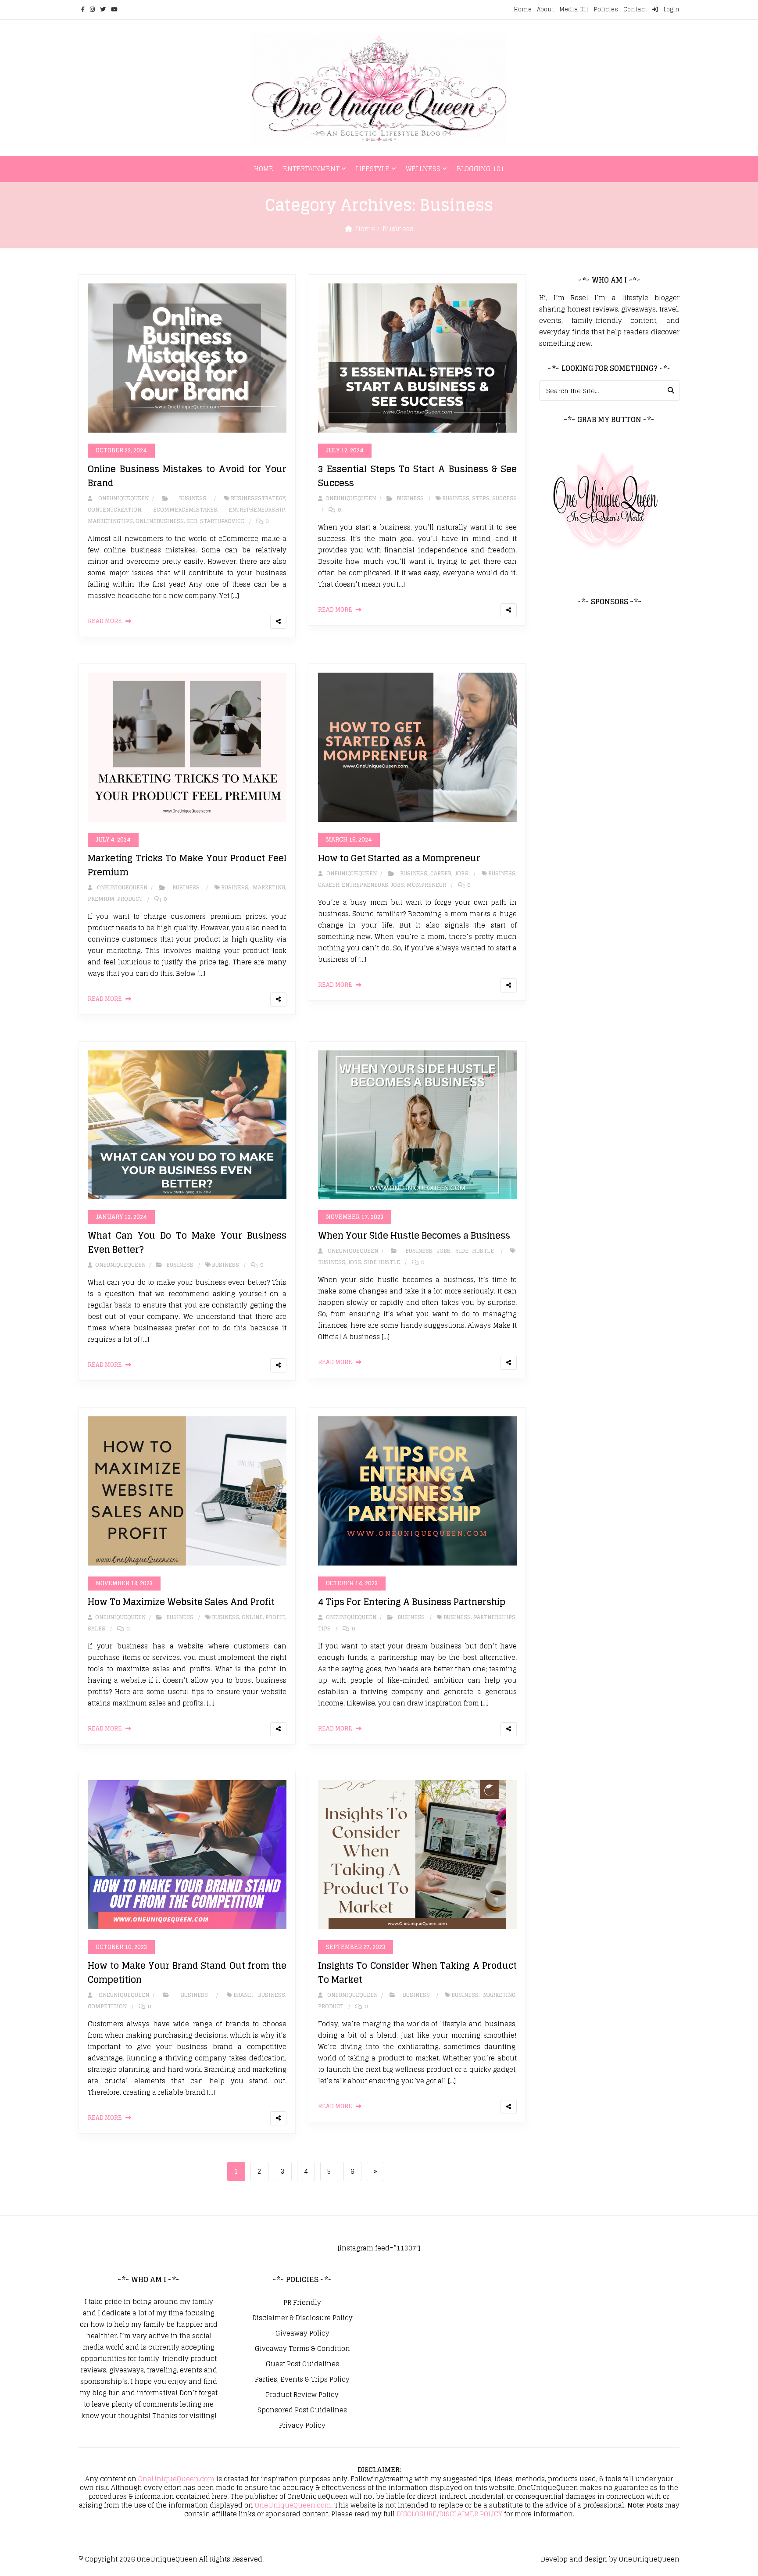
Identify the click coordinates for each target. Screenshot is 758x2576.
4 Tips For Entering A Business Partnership (412, 1602)
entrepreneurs (365, 885)
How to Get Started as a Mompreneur (399, 858)
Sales (97, 1628)
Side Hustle (475, 1251)
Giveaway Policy (302, 2333)
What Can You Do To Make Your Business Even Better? (187, 1243)
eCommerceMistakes (185, 510)
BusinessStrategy (258, 498)
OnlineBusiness (160, 521)
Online (252, 1617)
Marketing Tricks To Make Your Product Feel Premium (187, 865)
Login (670, 9)
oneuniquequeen (121, 498)
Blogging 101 (481, 169)
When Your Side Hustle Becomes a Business (414, 1236)
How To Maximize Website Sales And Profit (181, 1602)
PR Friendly (302, 2303)
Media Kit (574, 9)
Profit (275, 1617)
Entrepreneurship (257, 510)
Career (441, 873)
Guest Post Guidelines (302, 2364)
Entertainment (311, 169)
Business (398, 229)
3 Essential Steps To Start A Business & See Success (417, 476)
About (545, 9)
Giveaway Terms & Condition (302, 2349)
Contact (635, 9)
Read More (105, 621)
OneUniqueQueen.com (176, 2479)
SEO (192, 521)
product (130, 899)
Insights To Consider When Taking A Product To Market (417, 1973)
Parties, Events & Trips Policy (302, 2379)
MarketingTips (110, 521)
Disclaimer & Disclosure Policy (302, 2318)
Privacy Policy (302, 2426)
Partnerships (495, 1617)
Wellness (423, 169)
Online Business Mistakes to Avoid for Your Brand (187, 476)
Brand (243, 1995)
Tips (324, 1628)
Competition (107, 2006)
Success (504, 498)
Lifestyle (373, 169)
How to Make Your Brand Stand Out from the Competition (187, 1973)
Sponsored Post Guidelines (302, 2410)
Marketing (269, 887)
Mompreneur (426, 885)
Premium (101, 899)
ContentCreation (114, 510)
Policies (606, 9)
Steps (481, 498)
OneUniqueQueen (167, 2559)
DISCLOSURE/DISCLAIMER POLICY (449, 2514)
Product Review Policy (302, 2395)
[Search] (671, 391)
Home (523, 9)
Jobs (461, 873)
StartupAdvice (222, 521)
